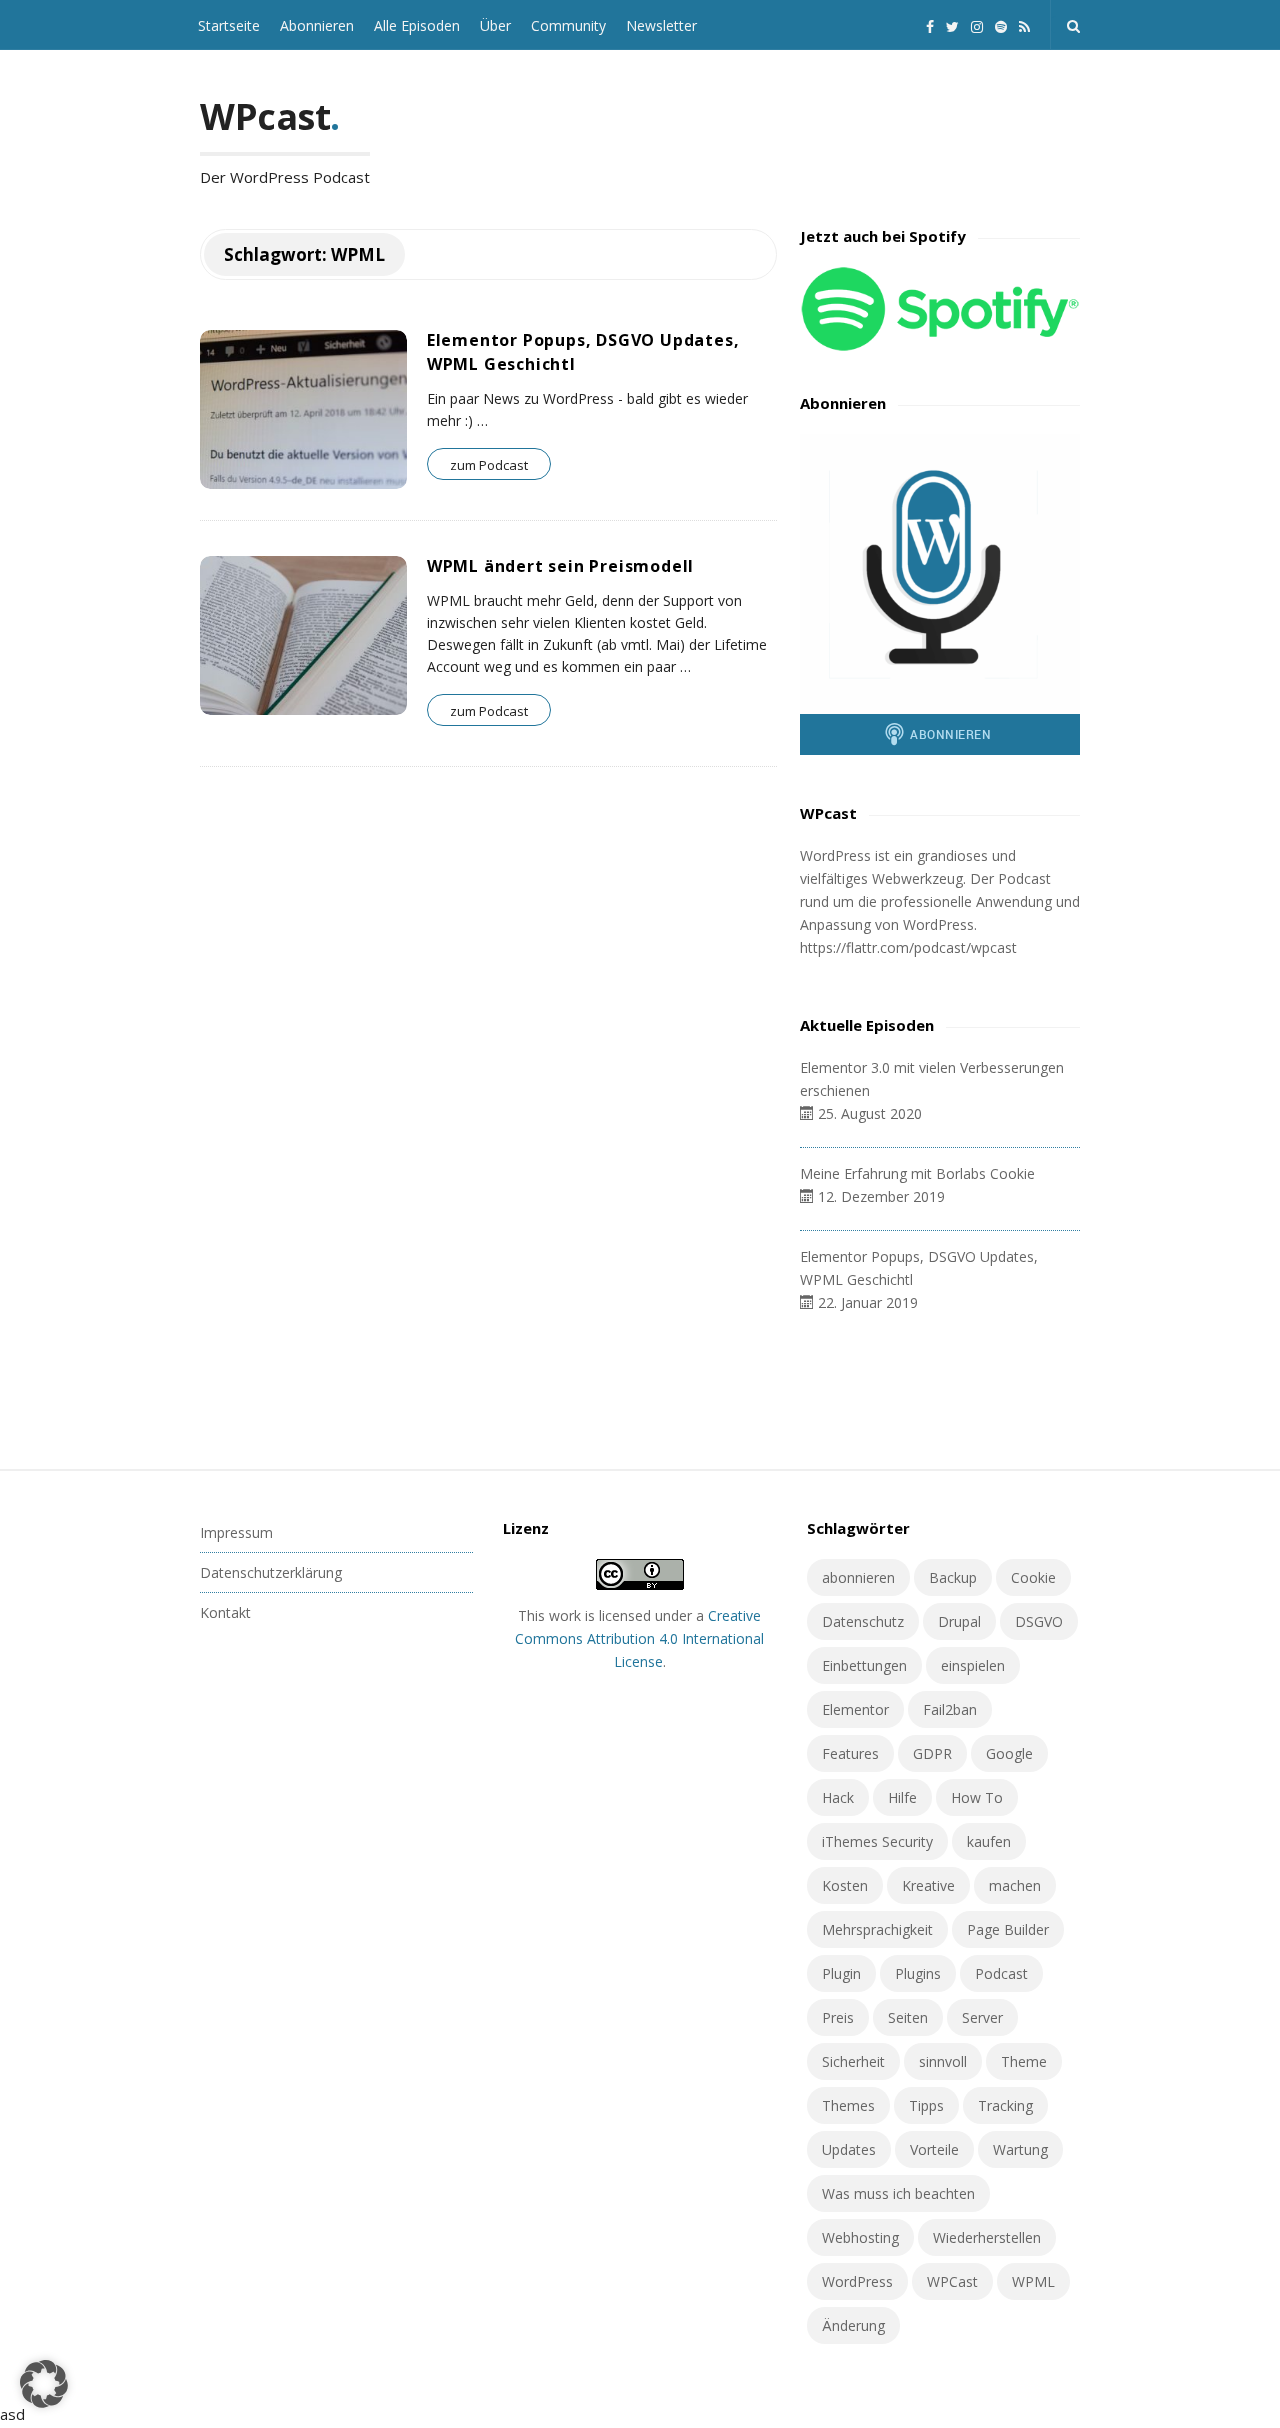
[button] (44, 2384)
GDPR (932, 1753)
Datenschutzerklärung (271, 1572)
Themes (848, 2105)
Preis (838, 2017)
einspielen (973, 1665)
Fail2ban (950, 1709)
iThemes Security (877, 1841)
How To (977, 1797)
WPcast (265, 116)
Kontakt (225, 1612)
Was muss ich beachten (898, 2193)
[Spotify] (1001, 24)
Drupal (959, 1621)
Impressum (236, 1532)
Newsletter (661, 25)
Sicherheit (853, 2061)
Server (982, 2017)
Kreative (928, 1885)
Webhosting (860, 2237)
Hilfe (902, 1797)
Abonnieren (317, 25)
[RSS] (1024, 24)
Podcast (1001, 1973)
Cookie (1033, 1577)
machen (1015, 1885)
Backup (953, 1577)
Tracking (1005, 2105)
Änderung (853, 2325)
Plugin (841, 1973)
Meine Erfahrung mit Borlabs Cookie (917, 1173)
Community (568, 25)
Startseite (229, 25)
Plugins (918, 1973)
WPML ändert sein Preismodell (560, 566)
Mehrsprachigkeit (877, 1929)
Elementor (855, 1709)
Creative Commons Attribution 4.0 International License (639, 1638)
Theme (1024, 2061)
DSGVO (1039, 1621)
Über (495, 25)
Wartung (1020, 2149)
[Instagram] (977, 24)
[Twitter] (952, 24)
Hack (838, 1797)
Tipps (926, 2105)
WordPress (857, 2281)
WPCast (952, 2281)
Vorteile (934, 2149)
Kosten (845, 1885)
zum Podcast (489, 465)
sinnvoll (943, 2061)
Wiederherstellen (987, 2237)
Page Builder (1008, 1929)
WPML (1033, 2281)
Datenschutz (863, 1621)
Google (1009, 1753)
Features (850, 1753)
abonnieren (858, 1577)
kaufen (989, 1841)
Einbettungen (864, 1665)
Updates (849, 2149)
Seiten (908, 2017)
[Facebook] (930, 24)
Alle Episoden (417, 25)
